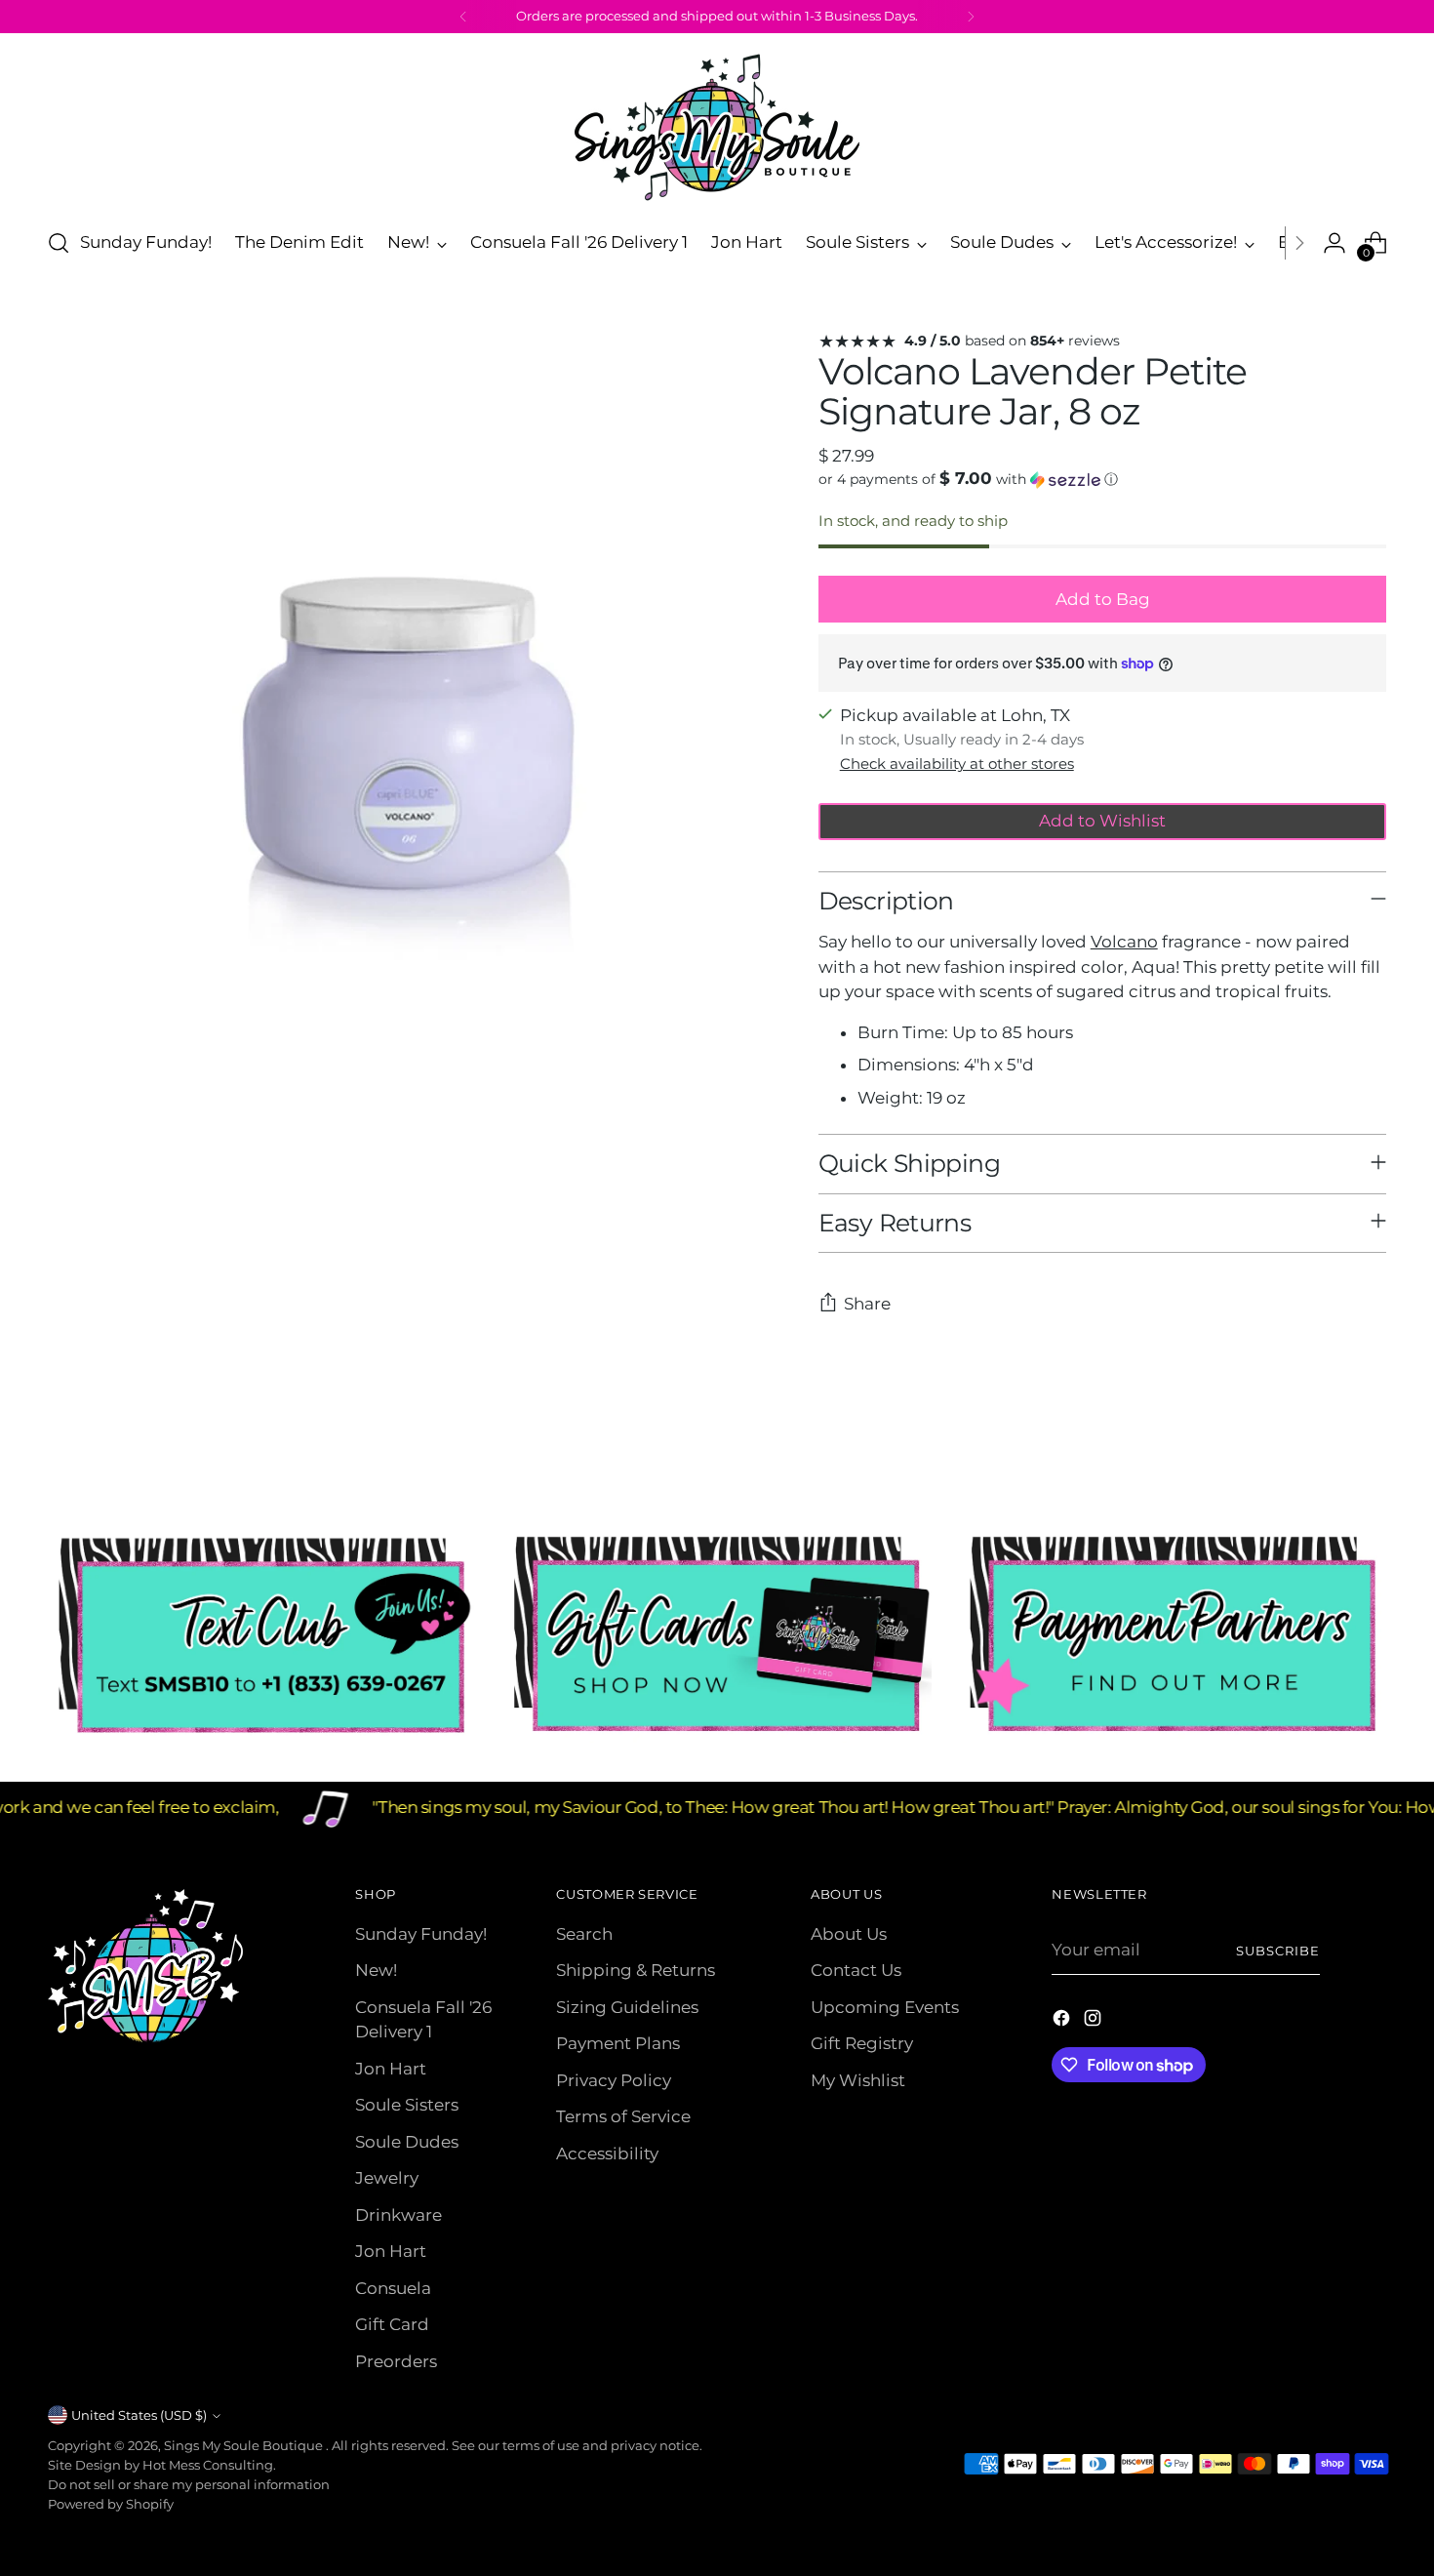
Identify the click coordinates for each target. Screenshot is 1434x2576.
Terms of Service (623, 2116)
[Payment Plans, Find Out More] (1173, 1635)
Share (867, 1304)
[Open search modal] (59, 243)
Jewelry (387, 2178)
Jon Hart (391, 2069)
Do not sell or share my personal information (189, 2484)
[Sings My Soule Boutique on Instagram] (1095, 2022)
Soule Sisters (407, 2105)
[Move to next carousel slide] (1371, 1452)
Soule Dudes (407, 2142)
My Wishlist (858, 2080)
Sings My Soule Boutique (245, 2445)
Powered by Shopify (111, 2504)
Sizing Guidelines (627, 2007)
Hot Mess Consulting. (209, 2465)
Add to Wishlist (1102, 821)
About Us (849, 1934)
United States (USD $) (139, 2415)
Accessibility (607, 2153)
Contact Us (856, 1970)
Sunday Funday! (421, 1934)
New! (376, 1970)
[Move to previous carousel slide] (1326, 1453)
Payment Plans (618, 2043)
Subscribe (1278, 1951)
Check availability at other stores (957, 764)
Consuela (393, 2288)
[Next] (971, 17)
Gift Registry (862, 2043)
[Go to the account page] (1334, 243)
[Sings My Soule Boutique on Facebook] (1063, 2022)
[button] (1103, 479)
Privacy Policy (614, 2080)
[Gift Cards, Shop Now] (717, 1635)
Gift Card (392, 2324)
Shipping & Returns (636, 1970)
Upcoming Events (885, 2007)
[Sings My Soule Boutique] (717, 127)
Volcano (1124, 942)
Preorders (396, 2361)
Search (584, 1934)
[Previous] (463, 17)
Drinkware (398, 2215)
